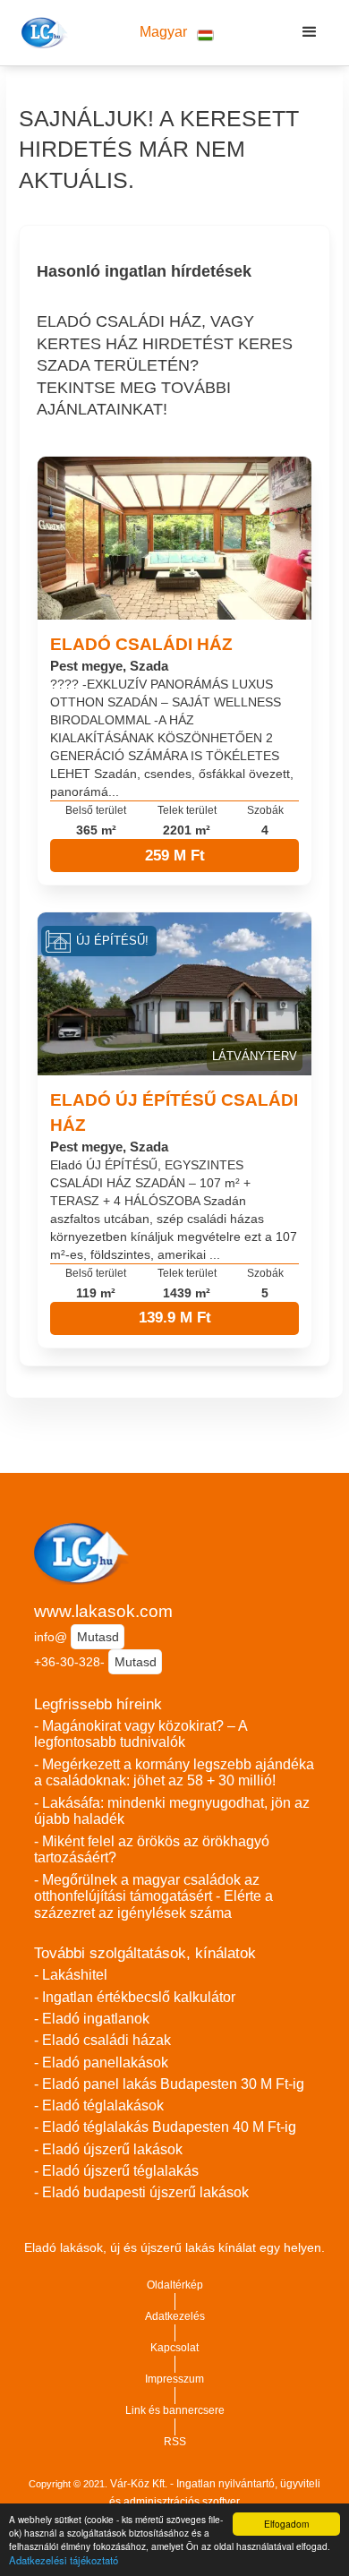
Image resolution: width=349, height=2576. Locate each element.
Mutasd (98, 1637)
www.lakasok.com (103, 1611)
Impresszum (174, 2379)
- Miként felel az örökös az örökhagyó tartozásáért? (152, 1850)
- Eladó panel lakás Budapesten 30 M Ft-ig (169, 2084)
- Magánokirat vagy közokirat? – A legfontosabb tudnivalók (140, 1734)
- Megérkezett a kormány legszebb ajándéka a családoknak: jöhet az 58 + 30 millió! (174, 1773)
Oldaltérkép (175, 2285)
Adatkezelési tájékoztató (64, 2560)
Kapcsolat (174, 2348)
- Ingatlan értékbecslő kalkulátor (135, 1997)
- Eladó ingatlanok (92, 2019)
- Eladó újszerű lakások (108, 2149)
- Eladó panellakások (101, 2063)
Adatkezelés (175, 2316)
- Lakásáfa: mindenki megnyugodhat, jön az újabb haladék (172, 1811)
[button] (176, 33)
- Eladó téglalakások (99, 2105)
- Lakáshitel (71, 1975)
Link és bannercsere (175, 2410)
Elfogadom (286, 2524)
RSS (175, 2442)
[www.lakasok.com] (42, 32)
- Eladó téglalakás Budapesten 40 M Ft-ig (165, 2127)
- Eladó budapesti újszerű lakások (141, 2192)
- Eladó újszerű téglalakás (116, 2171)
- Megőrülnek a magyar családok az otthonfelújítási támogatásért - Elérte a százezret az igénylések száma (153, 1896)
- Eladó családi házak (102, 2040)
